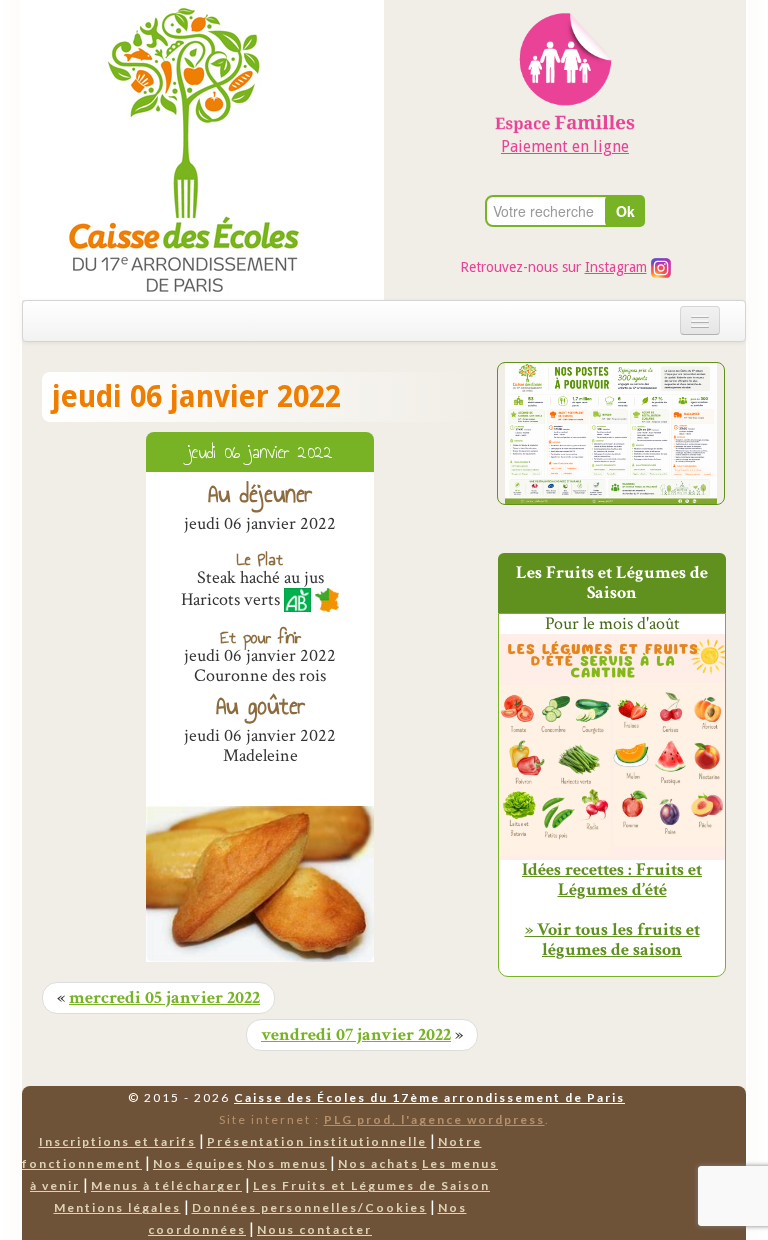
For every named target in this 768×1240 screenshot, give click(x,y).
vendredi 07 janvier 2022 (356, 1035)
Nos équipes (198, 1163)
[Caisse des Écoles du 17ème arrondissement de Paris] (163, 148)
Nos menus (287, 1163)
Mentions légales (117, 1207)
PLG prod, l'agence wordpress (434, 1119)
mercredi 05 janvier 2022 (164, 998)
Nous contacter (314, 1229)
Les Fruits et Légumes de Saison (371, 1185)
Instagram (616, 267)
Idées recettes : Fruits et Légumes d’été (612, 880)
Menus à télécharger (166, 1185)
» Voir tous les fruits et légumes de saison (612, 939)
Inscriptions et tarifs (117, 1141)
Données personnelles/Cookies (309, 1207)
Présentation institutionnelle (317, 1141)
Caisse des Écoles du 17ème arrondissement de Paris (429, 1097)
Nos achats (378, 1163)
